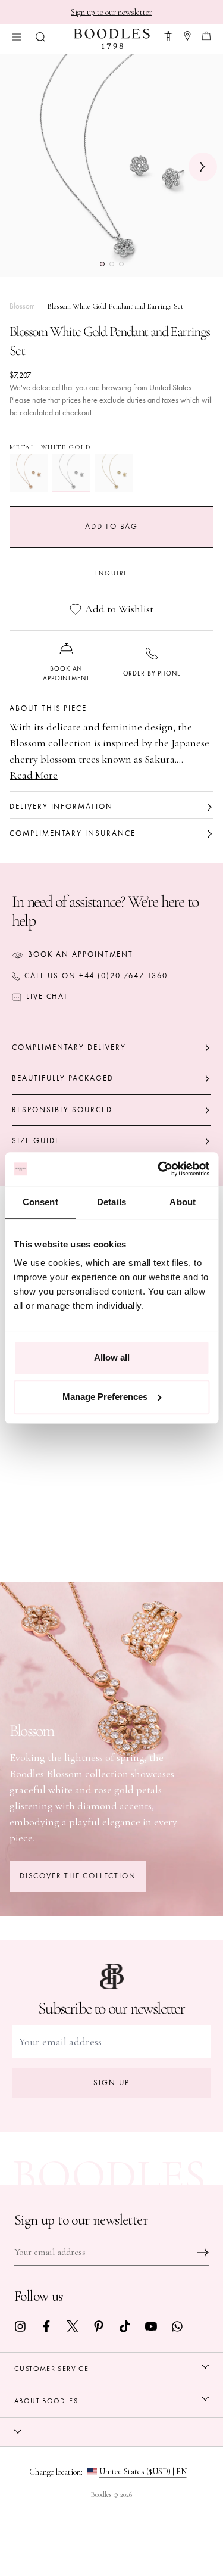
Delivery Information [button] (61, 807)
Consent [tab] (40, 1202)
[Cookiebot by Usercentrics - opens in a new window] (159, 1169)
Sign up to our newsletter (111, 12)
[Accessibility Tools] (168, 34)
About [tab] (183, 1202)
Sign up (111, 2083)
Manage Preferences (105, 1397)
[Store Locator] (187, 34)
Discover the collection (78, 1876)
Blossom (22, 306)
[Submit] (203, 2253)
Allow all (112, 1357)
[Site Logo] (112, 39)
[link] (20, 2325)
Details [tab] (111, 1202)
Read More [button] (34, 775)
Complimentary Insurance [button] (73, 833)
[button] (40, 35)
